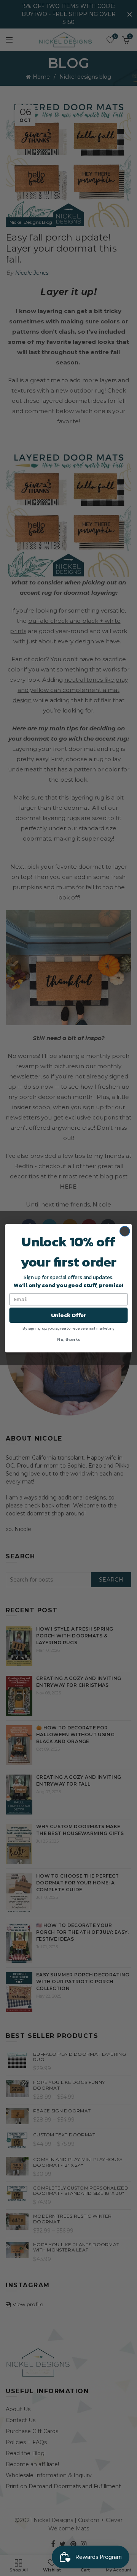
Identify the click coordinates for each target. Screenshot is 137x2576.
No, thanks (68, 1339)
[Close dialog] (125, 1231)
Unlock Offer (69, 1315)
